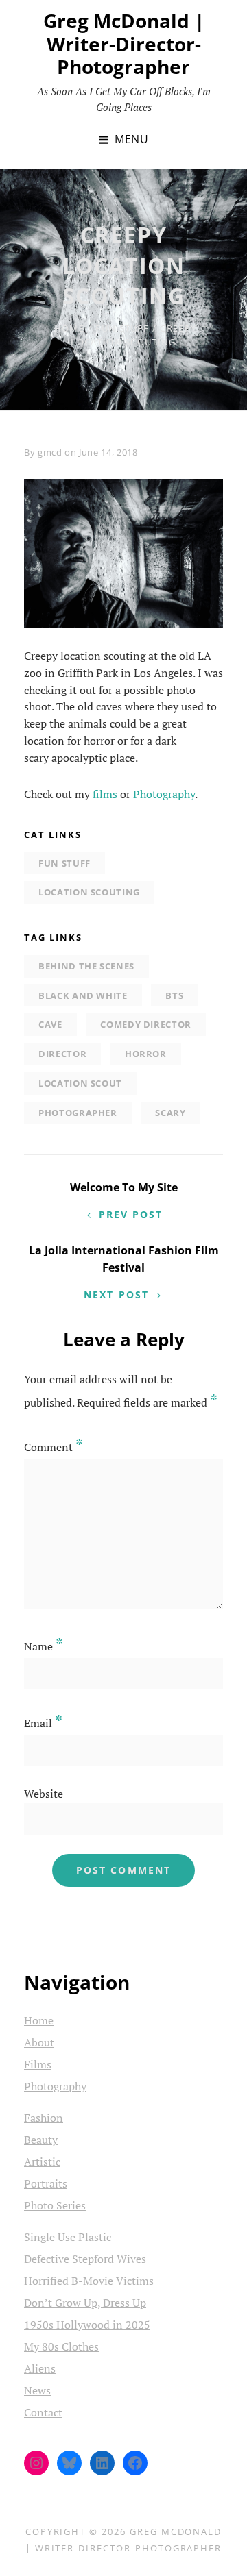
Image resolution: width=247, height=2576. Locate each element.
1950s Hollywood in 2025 (87, 2325)
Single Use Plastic (68, 2237)
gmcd (50, 452)
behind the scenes (86, 966)
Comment (54, 1447)
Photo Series (55, 2205)
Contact (43, 2412)
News (37, 2390)
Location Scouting (89, 892)
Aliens (40, 2368)
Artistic (42, 2162)
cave (50, 1024)
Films (38, 2064)
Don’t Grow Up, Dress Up (85, 2303)
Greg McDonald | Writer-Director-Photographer (124, 44)
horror (146, 1054)
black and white (83, 995)
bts (174, 995)
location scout (80, 1083)
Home (69, 328)
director (62, 1054)
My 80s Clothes (61, 2346)
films (105, 794)
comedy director (146, 1024)
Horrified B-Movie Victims (89, 2281)
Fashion (44, 2118)
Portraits (46, 2183)
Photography (164, 794)
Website (44, 1794)
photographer (78, 1113)
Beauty (41, 2140)
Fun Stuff (122, 328)
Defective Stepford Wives (85, 2259)
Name (44, 1646)
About (39, 2042)
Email (43, 1723)
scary (170, 1113)
